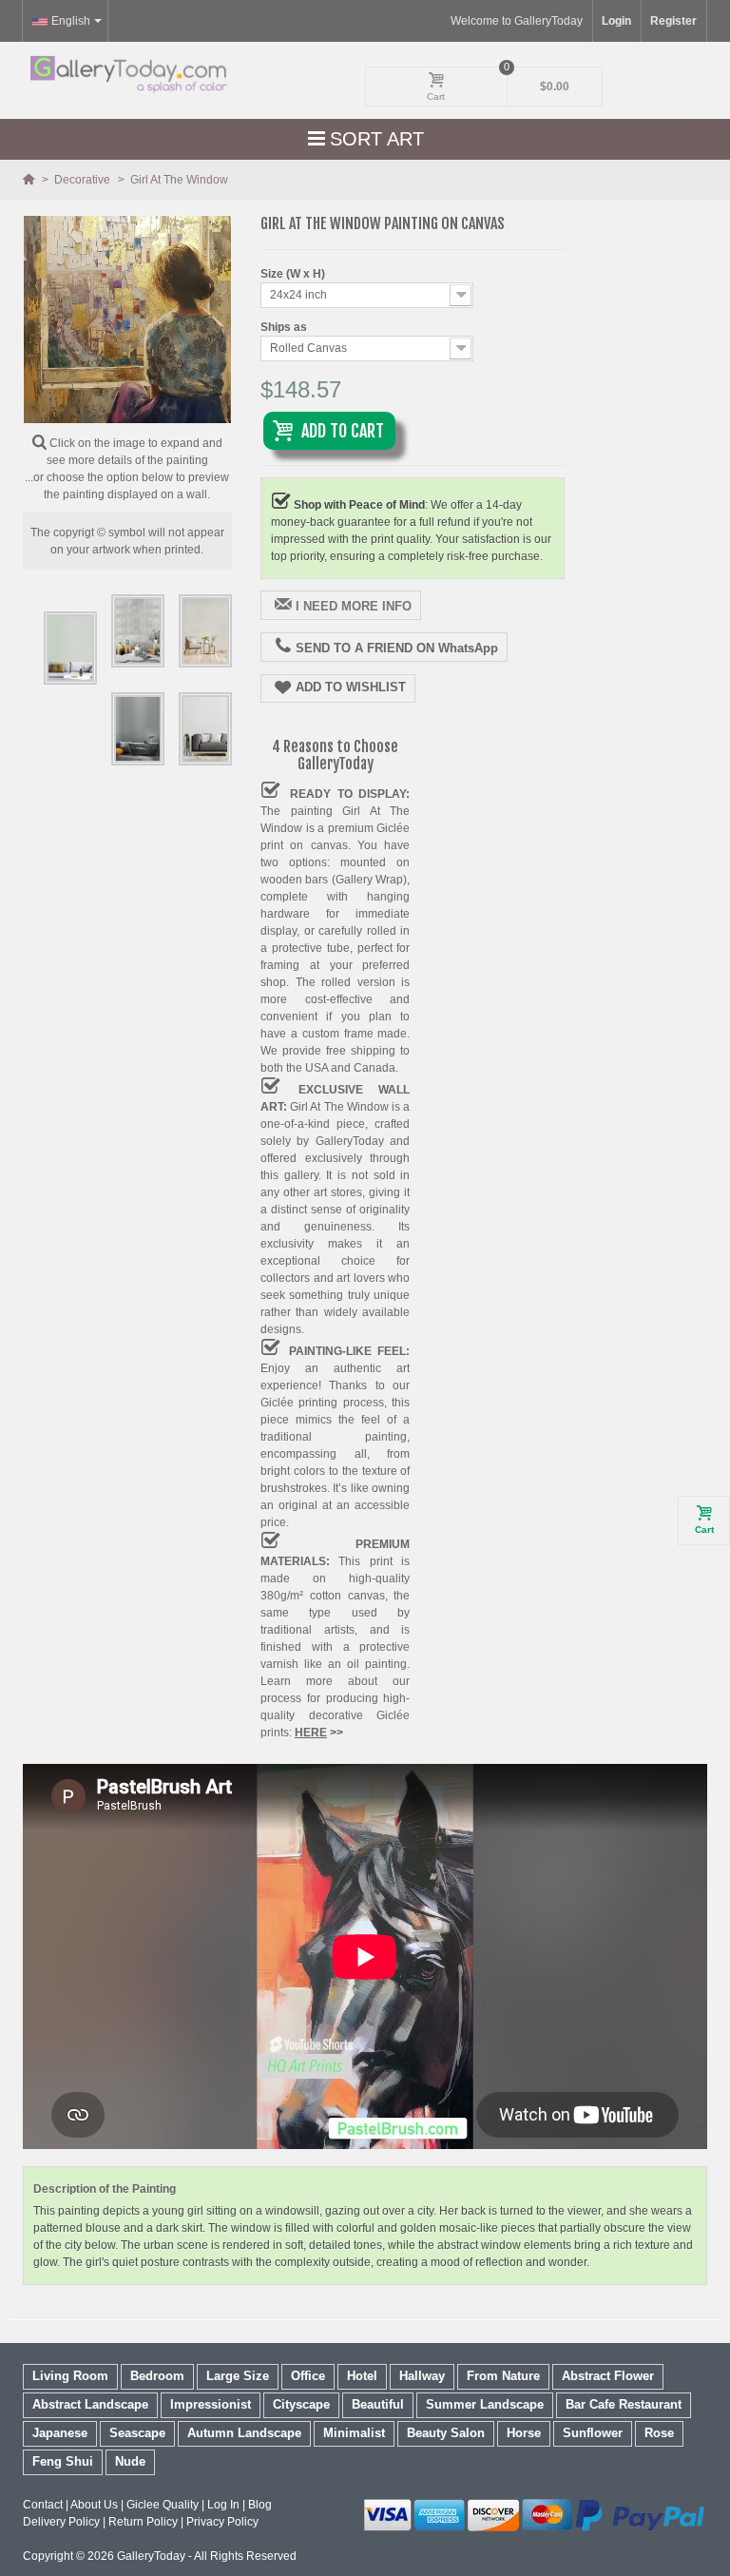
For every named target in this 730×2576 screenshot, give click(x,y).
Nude (130, 2461)
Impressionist (211, 2404)
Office (308, 2376)
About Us (94, 2505)
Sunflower (593, 2433)
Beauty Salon (446, 2433)
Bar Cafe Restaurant (624, 2404)
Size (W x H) (294, 274)
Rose (659, 2433)
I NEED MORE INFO (354, 606)
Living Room (70, 2376)
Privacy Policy (222, 2522)
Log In (223, 2505)
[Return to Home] (30, 180)
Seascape (137, 2433)
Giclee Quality (163, 2505)
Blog (260, 2505)
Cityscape (301, 2404)
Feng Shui (63, 2461)
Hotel (362, 2376)
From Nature (503, 2376)
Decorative (84, 180)
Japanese (60, 2433)
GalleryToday (151, 2556)
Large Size (238, 2376)
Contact (43, 2505)
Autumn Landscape (244, 2433)
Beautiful (378, 2404)
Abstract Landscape (90, 2404)
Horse (524, 2433)
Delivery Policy (61, 2522)
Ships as (285, 327)
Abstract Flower (608, 2376)
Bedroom (157, 2376)
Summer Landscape (485, 2404)
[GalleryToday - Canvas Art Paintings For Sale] (127, 75)
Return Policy (143, 2522)
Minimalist (354, 2433)
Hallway (422, 2376)
